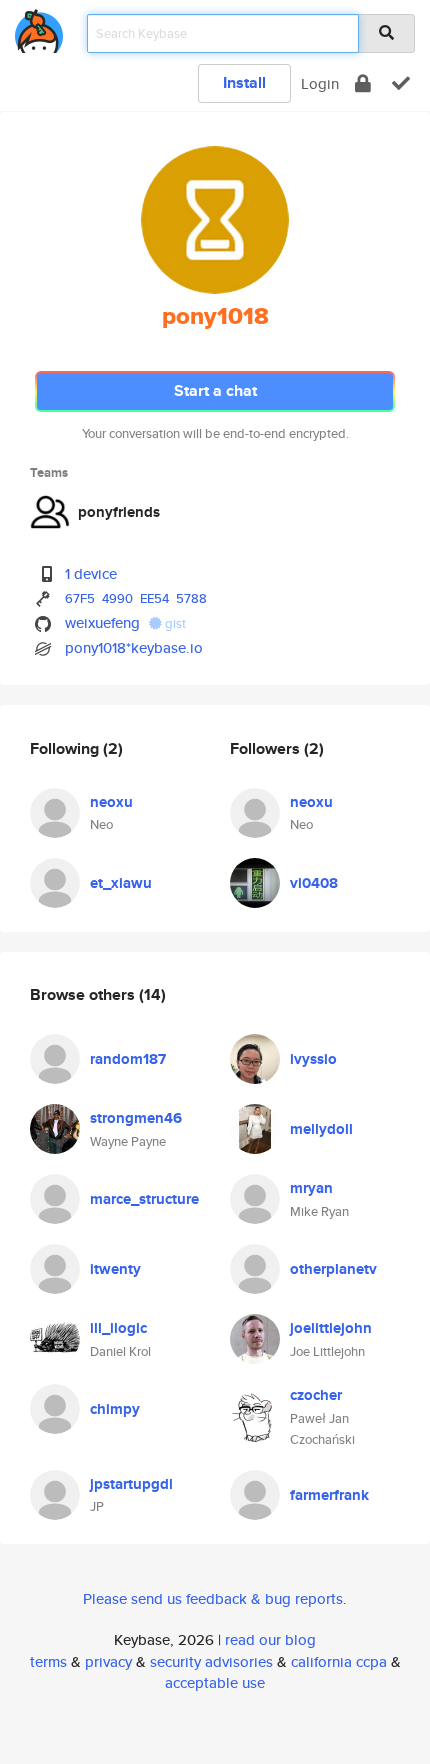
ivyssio (313, 1059)
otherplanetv (333, 1269)
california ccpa (339, 1661)
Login (320, 83)
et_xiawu (121, 883)
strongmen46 (136, 1118)
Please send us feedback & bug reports (213, 1598)
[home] (39, 27)
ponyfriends (119, 512)
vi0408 (314, 883)
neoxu (111, 802)
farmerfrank (329, 1495)
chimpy (115, 1409)
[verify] (401, 83)
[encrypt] (363, 83)
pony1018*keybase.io (134, 647)
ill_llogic (118, 1328)
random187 (128, 1059)
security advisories (211, 1661)
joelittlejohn (331, 1328)
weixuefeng (102, 622)
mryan (311, 1188)
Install (244, 82)
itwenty (115, 1269)
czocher (316, 1395)
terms (48, 1661)
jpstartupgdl (131, 1484)
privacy (108, 1661)
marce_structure (144, 1199)
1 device (91, 573)
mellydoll (321, 1129)
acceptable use (215, 1682)
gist (174, 623)
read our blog (270, 1639)
